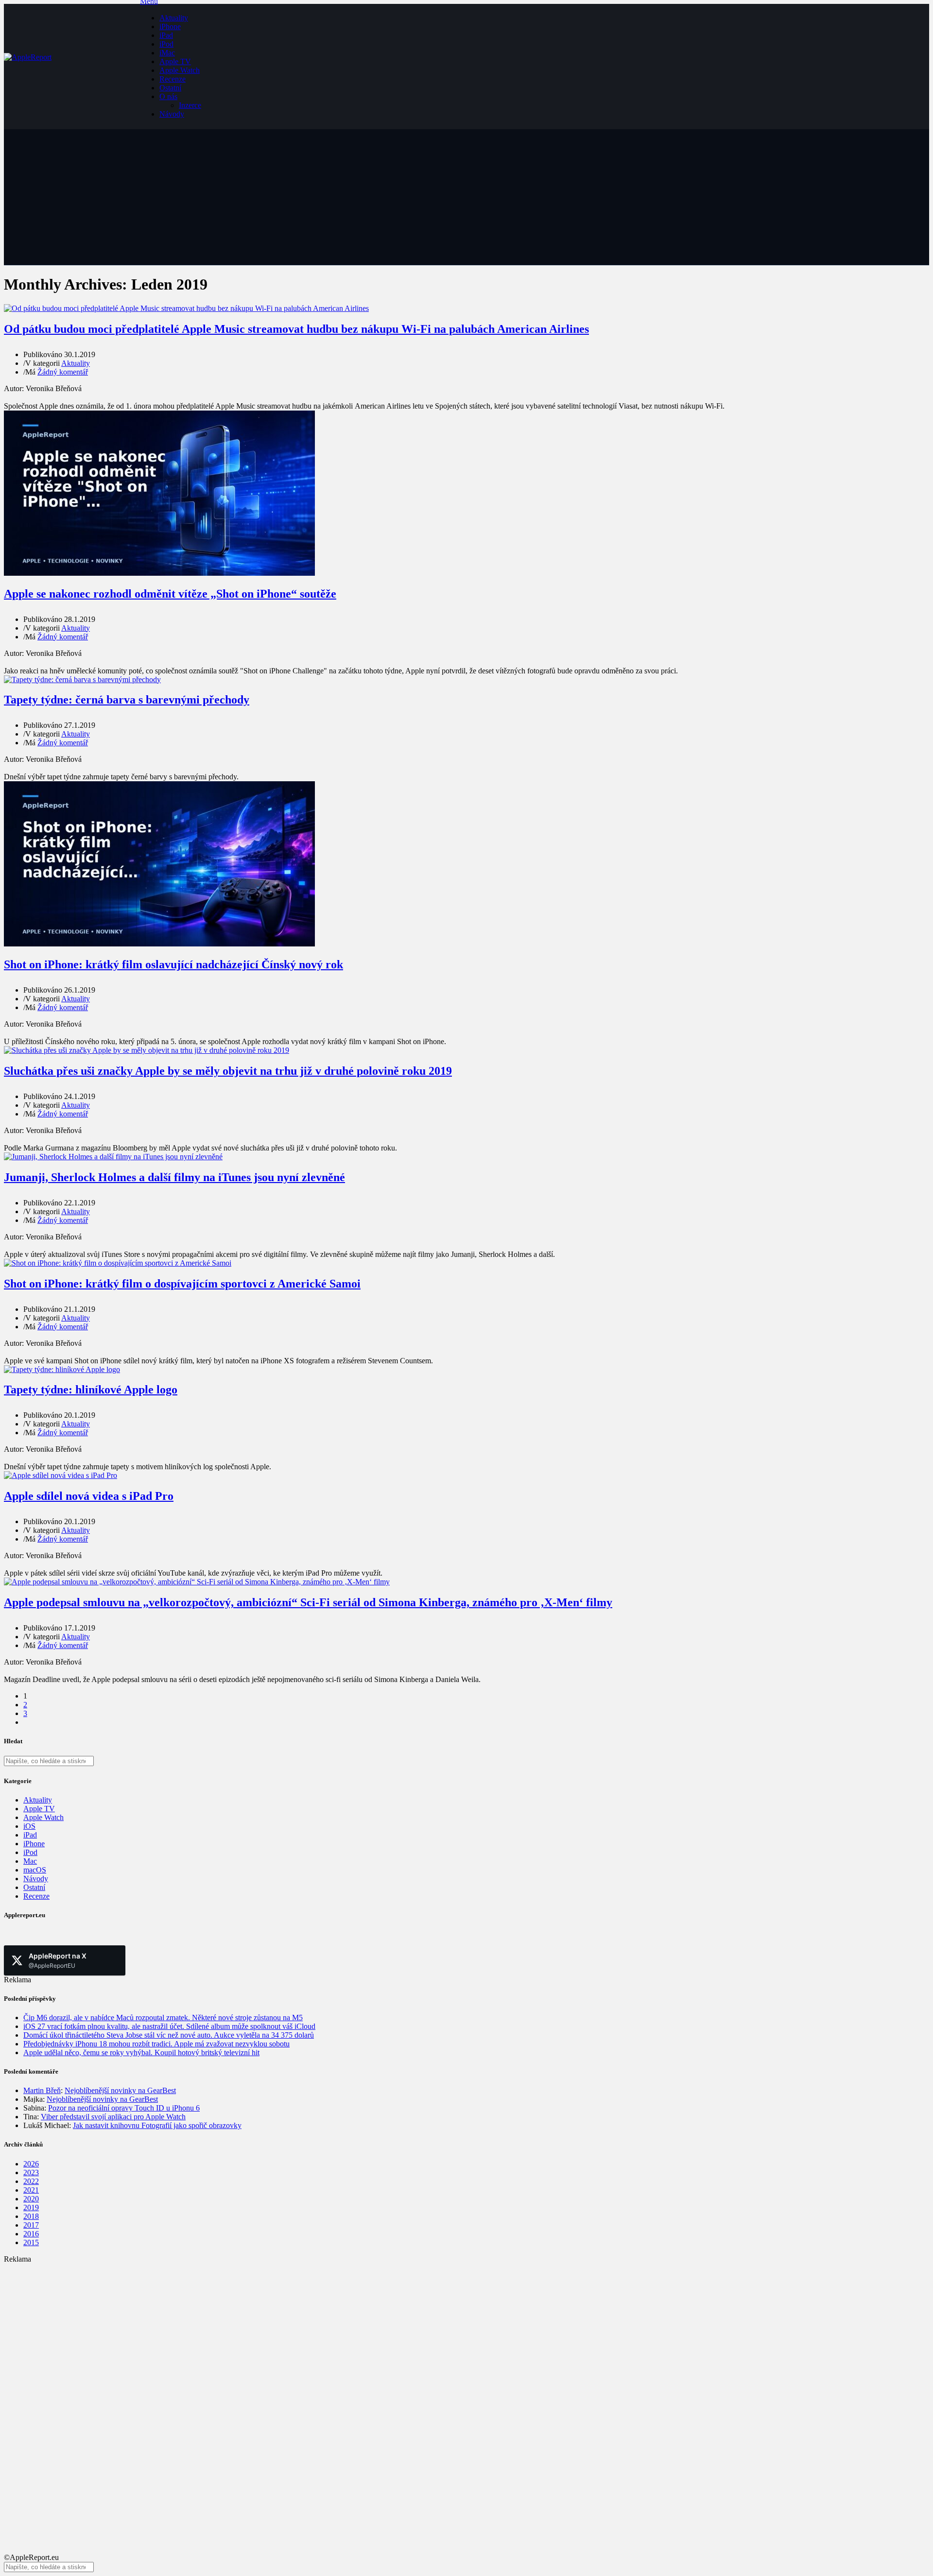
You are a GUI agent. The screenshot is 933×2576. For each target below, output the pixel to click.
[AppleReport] (72, 67)
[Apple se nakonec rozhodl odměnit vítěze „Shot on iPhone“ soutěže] (159, 573)
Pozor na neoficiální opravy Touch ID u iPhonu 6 (124, 2108)
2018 (31, 2216)
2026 (31, 2164)
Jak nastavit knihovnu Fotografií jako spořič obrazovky (157, 2125)
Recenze (173, 79)
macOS (35, 1870)
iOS (29, 1826)
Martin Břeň (42, 2090)
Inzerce (190, 105)
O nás (168, 96)
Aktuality (174, 18)
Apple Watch (180, 70)
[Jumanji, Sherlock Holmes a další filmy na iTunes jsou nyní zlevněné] (113, 1157)
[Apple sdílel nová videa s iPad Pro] (60, 1475)
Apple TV (175, 61)
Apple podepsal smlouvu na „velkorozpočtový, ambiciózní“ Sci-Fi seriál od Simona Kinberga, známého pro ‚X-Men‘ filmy (308, 1602)
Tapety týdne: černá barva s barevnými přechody (127, 700)
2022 (31, 2181)
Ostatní (170, 88)
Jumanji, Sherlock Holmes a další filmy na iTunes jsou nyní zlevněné (174, 1177)
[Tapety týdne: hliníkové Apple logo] (62, 1369)
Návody (172, 114)
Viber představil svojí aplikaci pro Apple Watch (113, 2117)
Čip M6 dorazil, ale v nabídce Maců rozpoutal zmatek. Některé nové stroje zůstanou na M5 (163, 2018)
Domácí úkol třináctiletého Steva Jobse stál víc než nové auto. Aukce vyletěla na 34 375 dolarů (169, 2035)
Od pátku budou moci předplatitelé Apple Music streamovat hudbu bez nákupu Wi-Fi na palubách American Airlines (296, 329)
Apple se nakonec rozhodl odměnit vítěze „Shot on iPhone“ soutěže (170, 594)
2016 (31, 2234)
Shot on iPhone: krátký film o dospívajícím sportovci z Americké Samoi (182, 1284)
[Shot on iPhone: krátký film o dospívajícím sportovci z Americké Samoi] (118, 1263)
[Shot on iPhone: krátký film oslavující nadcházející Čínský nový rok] (159, 944)
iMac (167, 53)
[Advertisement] (295, 2332)
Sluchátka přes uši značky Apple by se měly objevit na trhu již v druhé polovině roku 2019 (228, 1071)
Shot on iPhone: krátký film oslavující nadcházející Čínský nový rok (173, 964)
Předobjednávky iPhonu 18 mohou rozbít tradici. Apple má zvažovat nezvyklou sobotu (156, 2044)
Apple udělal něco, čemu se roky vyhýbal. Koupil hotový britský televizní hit (141, 2052)
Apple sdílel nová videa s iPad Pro (89, 1496)
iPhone (170, 26)
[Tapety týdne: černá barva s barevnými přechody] (82, 679)
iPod (166, 44)
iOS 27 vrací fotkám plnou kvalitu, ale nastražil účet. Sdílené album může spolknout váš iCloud (169, 2026)
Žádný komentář (63, 372)
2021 (31, 2190)
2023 (31, 2172)
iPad (166, 35)
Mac (30, 1861)
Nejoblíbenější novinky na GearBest (120, 2090)
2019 (31, 2207)
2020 (31, 2199)
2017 (31, 2225)
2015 (31, 2242)
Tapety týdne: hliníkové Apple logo (91, 1390)
